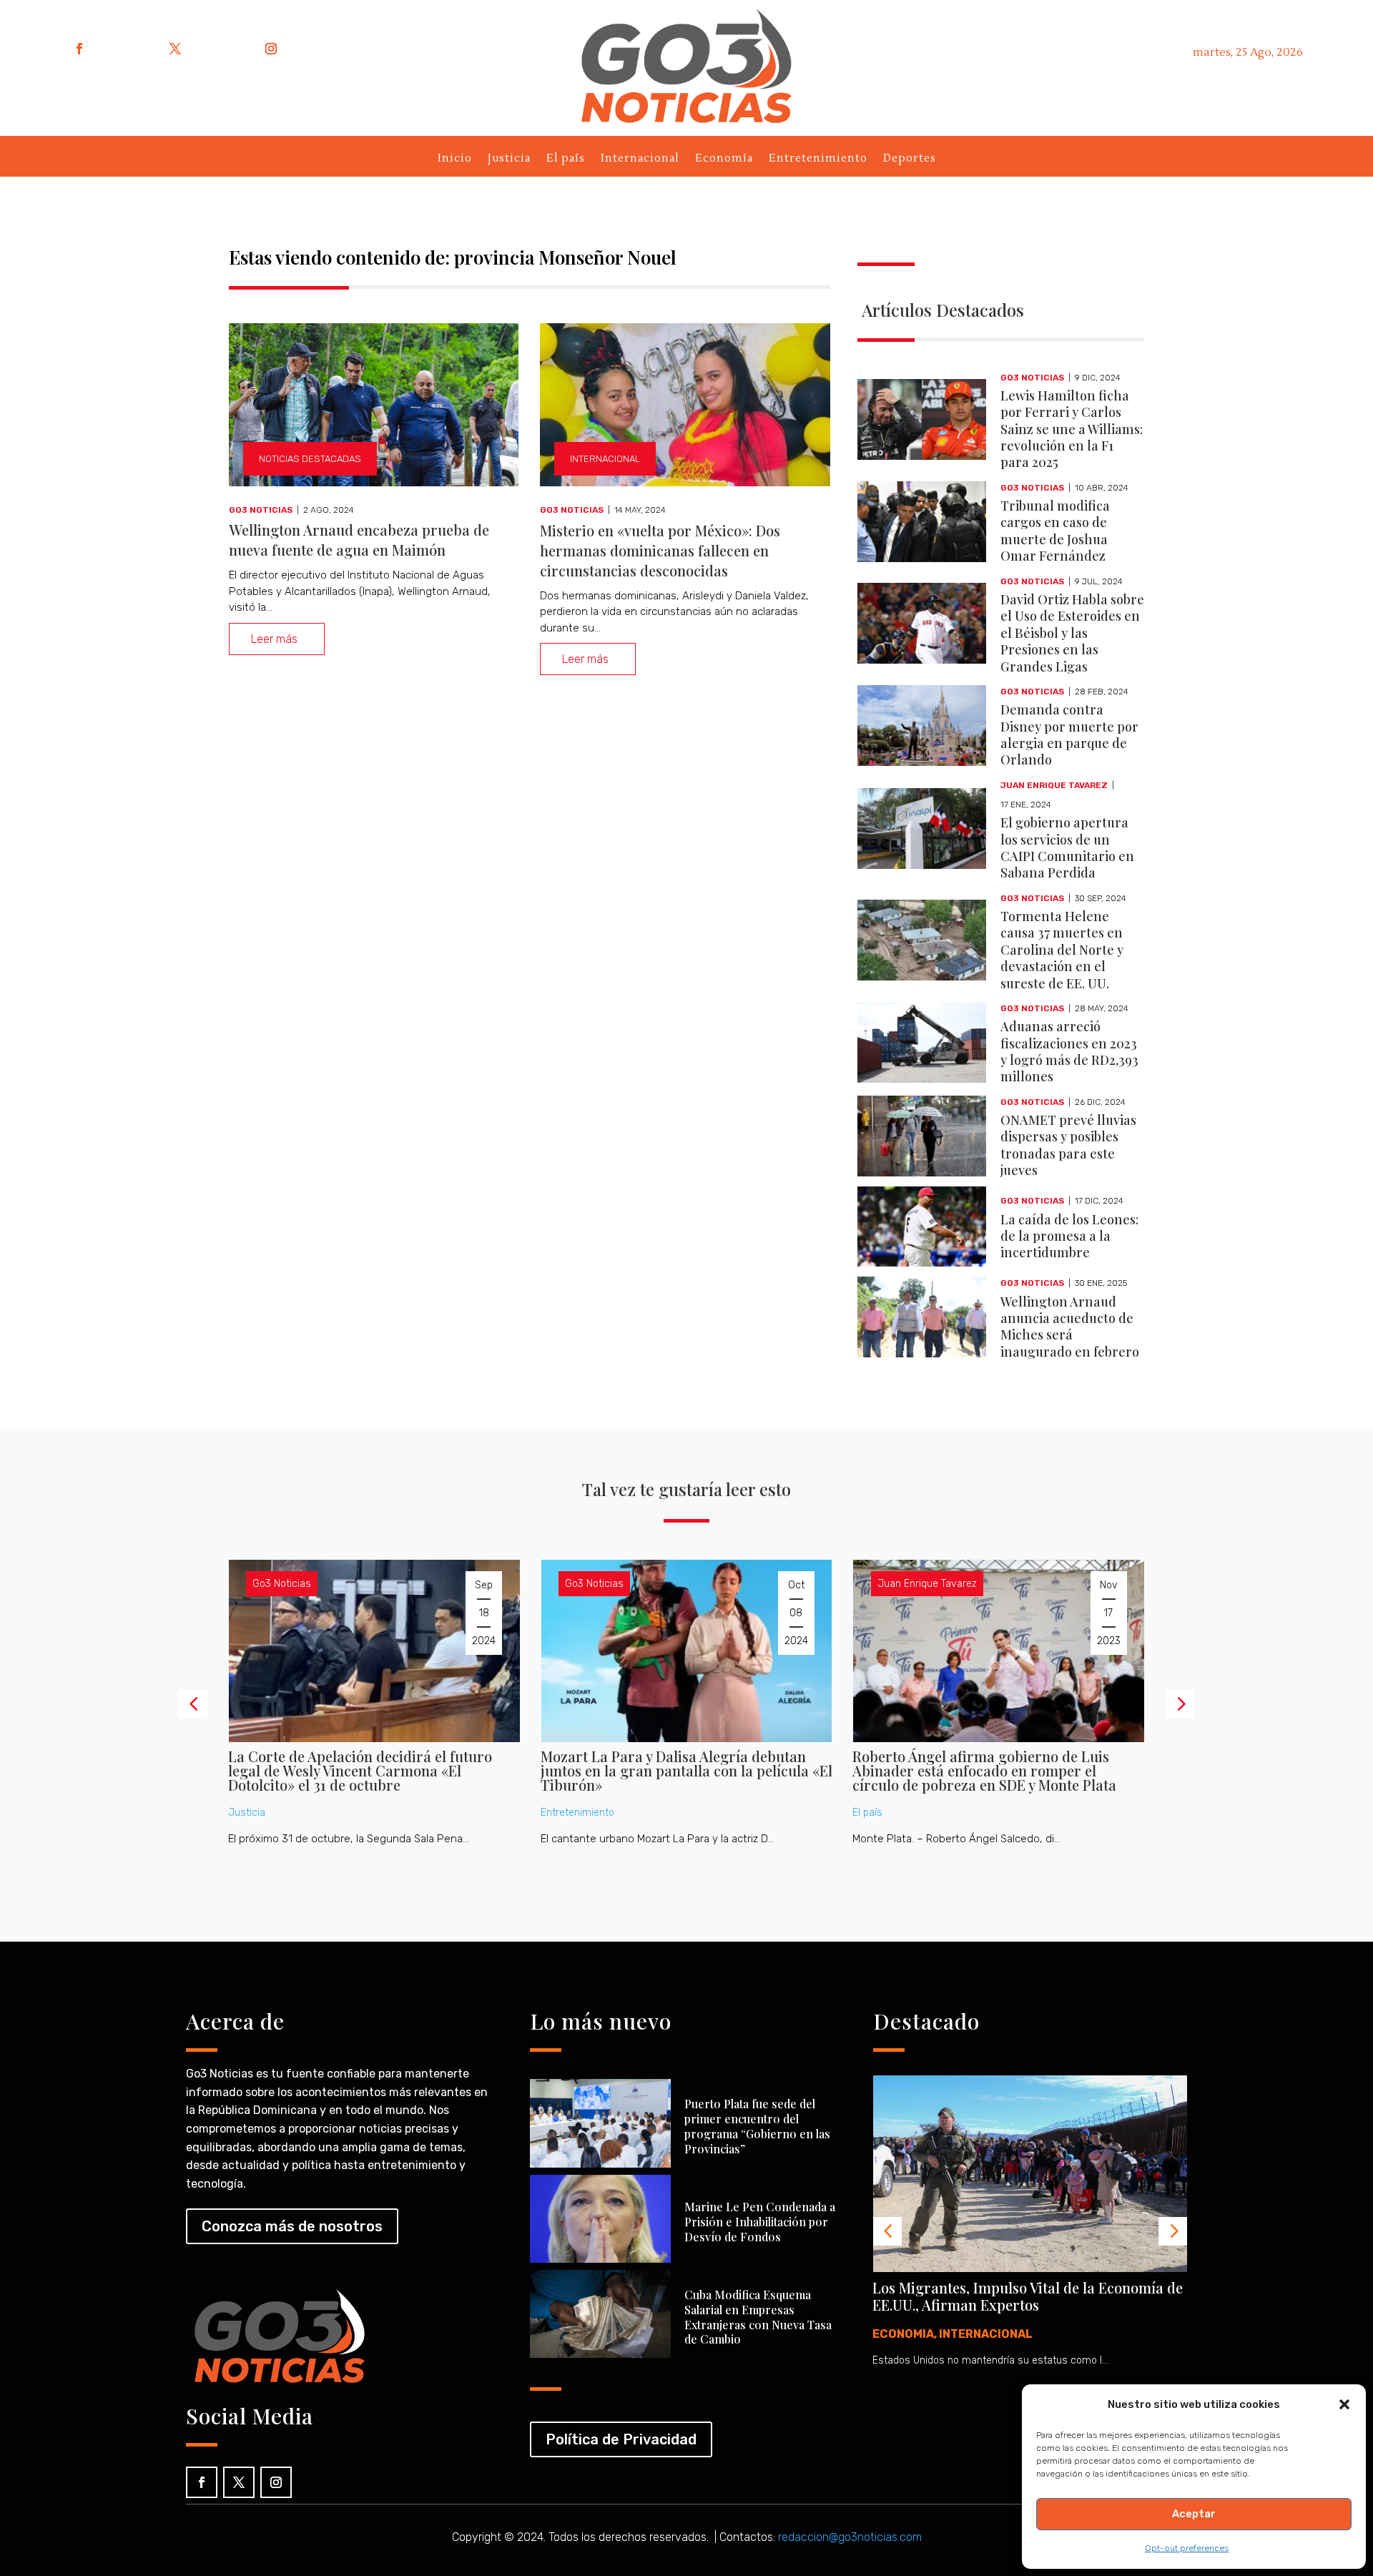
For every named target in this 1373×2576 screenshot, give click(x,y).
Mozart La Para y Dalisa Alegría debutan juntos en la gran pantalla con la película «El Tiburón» (686, 1770)
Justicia (509, 161)
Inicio (455, 161)
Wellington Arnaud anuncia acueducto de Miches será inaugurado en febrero (1070, 1327)
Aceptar (1194, 2514)
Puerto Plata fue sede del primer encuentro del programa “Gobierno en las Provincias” (757, 2126)
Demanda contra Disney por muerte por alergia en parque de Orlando (1069, 734)
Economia (903, 2334)
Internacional (640, 161)
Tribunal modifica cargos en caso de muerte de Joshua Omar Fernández (1055, 531)
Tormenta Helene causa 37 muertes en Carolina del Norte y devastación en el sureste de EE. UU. (1062, 950)
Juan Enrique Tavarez (1054, 785)
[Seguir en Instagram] (271, 49)
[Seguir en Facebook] (79, 49)
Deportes (910, 161)
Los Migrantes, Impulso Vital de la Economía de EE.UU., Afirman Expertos (1028, 2296)
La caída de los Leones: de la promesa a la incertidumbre (1069, 1236)
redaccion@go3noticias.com (850, 2537)
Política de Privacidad (621, 2439)
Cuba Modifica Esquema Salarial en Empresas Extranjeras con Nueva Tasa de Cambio (758, 2317)
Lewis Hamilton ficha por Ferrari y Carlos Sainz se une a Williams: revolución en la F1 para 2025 (1072, 429)
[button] (1344, 2404)
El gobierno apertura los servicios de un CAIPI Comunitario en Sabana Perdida (1067, 847)
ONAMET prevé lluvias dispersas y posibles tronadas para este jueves (1068, 1145)
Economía (724, 161)
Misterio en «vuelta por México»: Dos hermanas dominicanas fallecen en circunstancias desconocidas (660, 550)
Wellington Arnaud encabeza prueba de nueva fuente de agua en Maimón (359, 540)
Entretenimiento (818, 161)
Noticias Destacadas (310, 459)
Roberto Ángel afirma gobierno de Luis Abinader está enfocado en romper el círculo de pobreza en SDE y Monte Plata (984, 1770)
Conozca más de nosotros (292, 2226)
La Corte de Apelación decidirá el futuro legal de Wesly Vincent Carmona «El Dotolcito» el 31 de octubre (360, 1770)
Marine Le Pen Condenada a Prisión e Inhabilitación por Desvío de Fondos (760, 2222)
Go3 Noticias (261, 510)
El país (566, 161)
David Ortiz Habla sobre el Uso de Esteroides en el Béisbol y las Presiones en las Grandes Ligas (1072, 633)
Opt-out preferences (1187, 2548)
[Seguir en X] (175, 49)
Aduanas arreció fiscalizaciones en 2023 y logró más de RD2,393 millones (1069, 1051)
